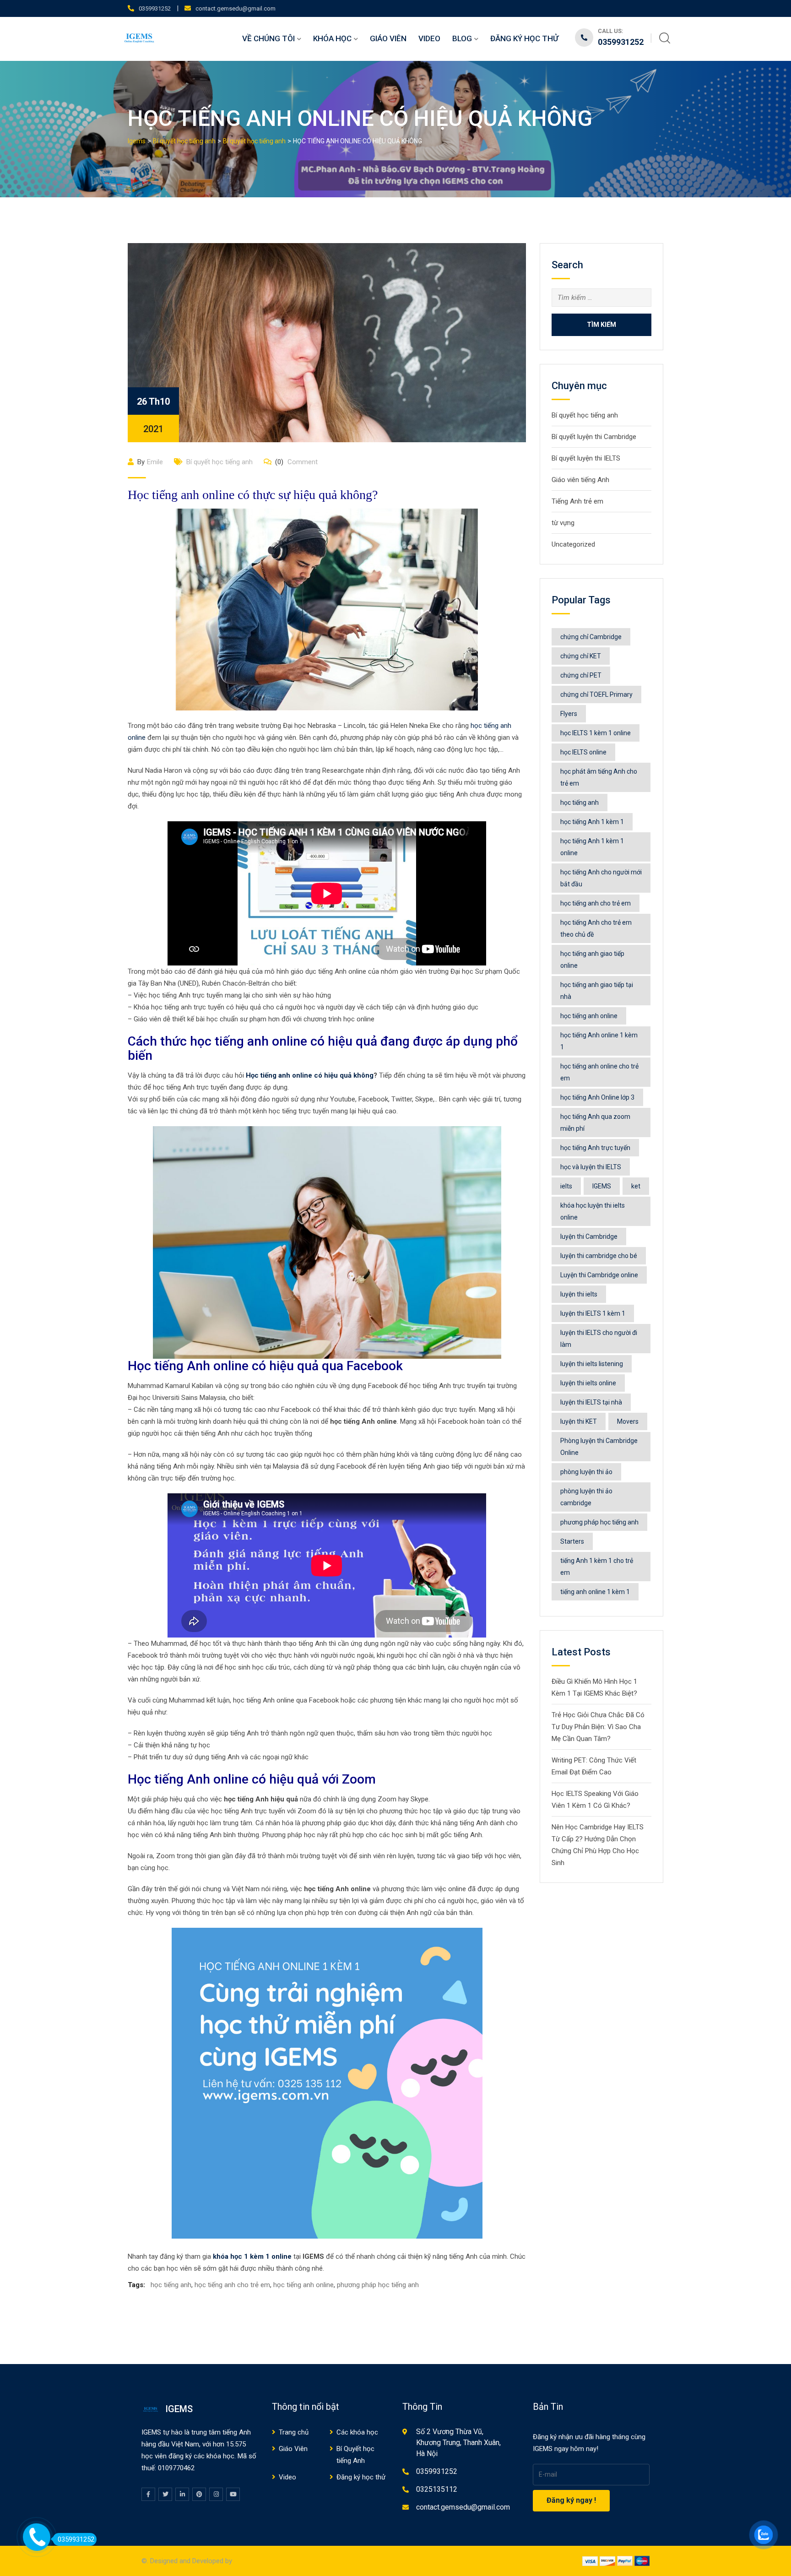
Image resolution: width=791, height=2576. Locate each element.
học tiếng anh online (303, 2285)
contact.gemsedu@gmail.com (236, 8)
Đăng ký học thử (524, 38)
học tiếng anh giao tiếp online (592, 960)
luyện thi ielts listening (592, 1364)
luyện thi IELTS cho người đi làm (599, 1339)
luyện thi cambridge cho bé (599, 1256)
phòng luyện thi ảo (586, 1472)
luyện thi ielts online (588, 1383)
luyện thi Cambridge (589, 1236)
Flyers (569, 714)
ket (636, 1186)
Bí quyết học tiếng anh (219, 462)
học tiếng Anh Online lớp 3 (597, 1097)
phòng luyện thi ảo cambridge (586, 1497)
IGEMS (602, 1186)
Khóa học (332, 38)
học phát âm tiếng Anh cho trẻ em (599, 777)
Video (429, 38)
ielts (566, 1186)
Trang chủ (294, 2432)
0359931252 (155, 8)
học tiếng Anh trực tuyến (595, 1148)
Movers (628, 1421)
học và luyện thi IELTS (591, 1167)
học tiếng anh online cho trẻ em (599, 1072)
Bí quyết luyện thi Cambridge (594, 437)
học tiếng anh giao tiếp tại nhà (597, 991)
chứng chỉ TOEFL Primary (596, 694)
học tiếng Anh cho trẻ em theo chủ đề (596, 928)
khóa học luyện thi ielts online (593, 1211)
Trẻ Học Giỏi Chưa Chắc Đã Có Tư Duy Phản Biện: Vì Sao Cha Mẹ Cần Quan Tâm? (598, 1727)
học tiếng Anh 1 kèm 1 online (592, 847)
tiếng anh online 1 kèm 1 (595, 1592)
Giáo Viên (388, 38)
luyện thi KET (579, 1421)
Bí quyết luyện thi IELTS (586, 458)
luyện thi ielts (579, 1294)
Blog (462, 38)
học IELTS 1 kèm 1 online (596, 733)
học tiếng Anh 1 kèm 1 (592, 822)
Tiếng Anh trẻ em (577, 501)
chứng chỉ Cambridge (591, 637)
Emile (155, 462)
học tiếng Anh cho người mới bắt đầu (601, 878)
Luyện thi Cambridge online (599, 1275)
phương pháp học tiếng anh (378, 2285)
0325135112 (437, 2489)
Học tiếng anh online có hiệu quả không (310, 1075)
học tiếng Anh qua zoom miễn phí (595, 1123)
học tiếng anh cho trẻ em (232, 2285)
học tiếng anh (171, 2285)
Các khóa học (357, 2432)
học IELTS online (583, 752)
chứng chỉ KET (581, 656)
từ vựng (563, 523)
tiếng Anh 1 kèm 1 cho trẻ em (597, 1567)
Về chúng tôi (268, 38)
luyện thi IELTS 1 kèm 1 (593, 1313)
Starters (572, 1541)
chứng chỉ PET (581, 675)
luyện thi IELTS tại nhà (591, 1402)
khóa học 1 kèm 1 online (252, 2256)
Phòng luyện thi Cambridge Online (599, 1447)
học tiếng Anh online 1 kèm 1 (599, 1041)
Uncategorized (573, 544)
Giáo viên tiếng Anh (580, 480)
